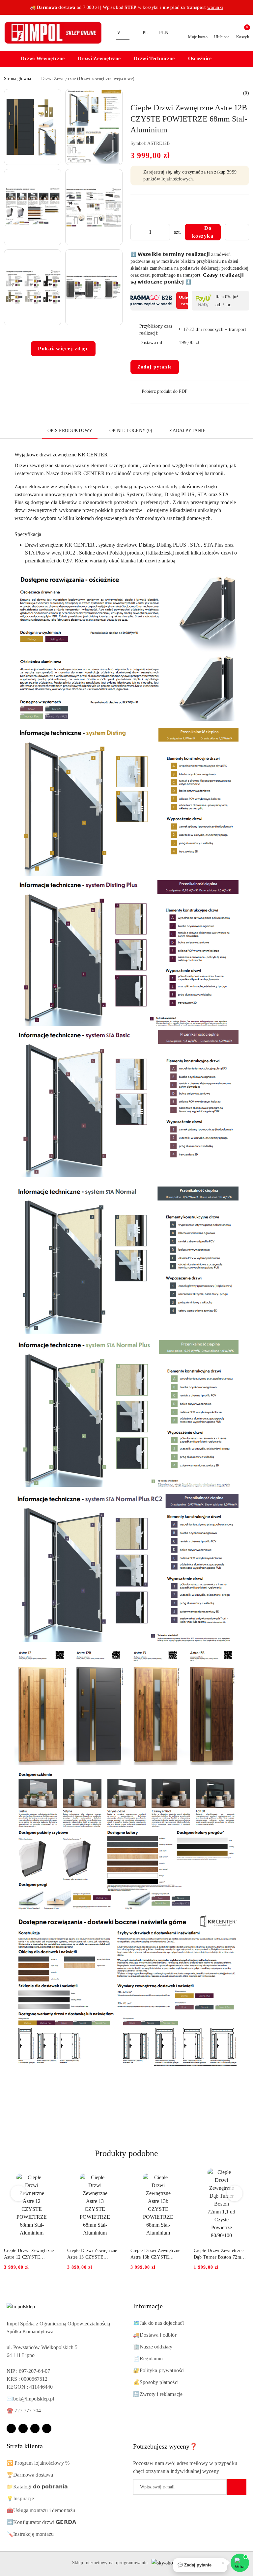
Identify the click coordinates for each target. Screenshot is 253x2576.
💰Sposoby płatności (156, 2382)
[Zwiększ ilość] (165, 232)
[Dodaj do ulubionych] (237, 232)
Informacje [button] (148, 2306)
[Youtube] (35, 2428)
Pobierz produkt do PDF (165, 391)
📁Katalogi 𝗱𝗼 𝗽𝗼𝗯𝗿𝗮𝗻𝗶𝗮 (37, 2487)
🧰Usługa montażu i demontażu (41, 2510)
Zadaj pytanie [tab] (187, 431)
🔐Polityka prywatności (159, 2370)
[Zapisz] (237, 2487)
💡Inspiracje (20, 2498)
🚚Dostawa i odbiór (155, 2335)
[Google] (47, 2428)
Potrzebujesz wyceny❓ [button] (165, 2446)
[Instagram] (23, 2428)
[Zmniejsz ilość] (136, 232)
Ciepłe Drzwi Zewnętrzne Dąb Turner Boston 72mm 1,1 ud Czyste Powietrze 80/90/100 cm (219, 2254)
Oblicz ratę (185, 300)
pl (146, 33)
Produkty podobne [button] (126, 2153)
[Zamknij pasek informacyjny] (246, 8)
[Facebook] (11, 2428)
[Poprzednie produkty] (19, 2193)
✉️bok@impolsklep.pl (30, 2399)
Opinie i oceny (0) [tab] (131, 431)
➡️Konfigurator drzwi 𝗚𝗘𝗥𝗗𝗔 (41, 2522)
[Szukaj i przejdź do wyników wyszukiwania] (126, 33)
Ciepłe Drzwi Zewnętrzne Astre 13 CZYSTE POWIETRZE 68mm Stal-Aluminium (93, 2254)
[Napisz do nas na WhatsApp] (240, 2563)
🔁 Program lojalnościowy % (38, 2463)
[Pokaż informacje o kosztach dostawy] (204, 343)
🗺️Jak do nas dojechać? (159, 2323)
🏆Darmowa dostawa (30, 2475)
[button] (46, 59)
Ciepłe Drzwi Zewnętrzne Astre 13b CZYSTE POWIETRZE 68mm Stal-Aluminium (156, 2254)
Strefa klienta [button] (25, 2446)
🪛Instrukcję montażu (30, 2534)
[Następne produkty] (235, 2193)
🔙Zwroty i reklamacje (158, 2394)
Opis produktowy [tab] (70, 431)
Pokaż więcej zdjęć (63, 349)
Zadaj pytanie (155, 367)
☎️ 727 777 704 (24, 2411)
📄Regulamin (148, 2359)
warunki (215, 7)
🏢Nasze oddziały (153, 2347)
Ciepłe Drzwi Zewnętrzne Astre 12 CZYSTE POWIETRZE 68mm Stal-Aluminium (30, 2254)
